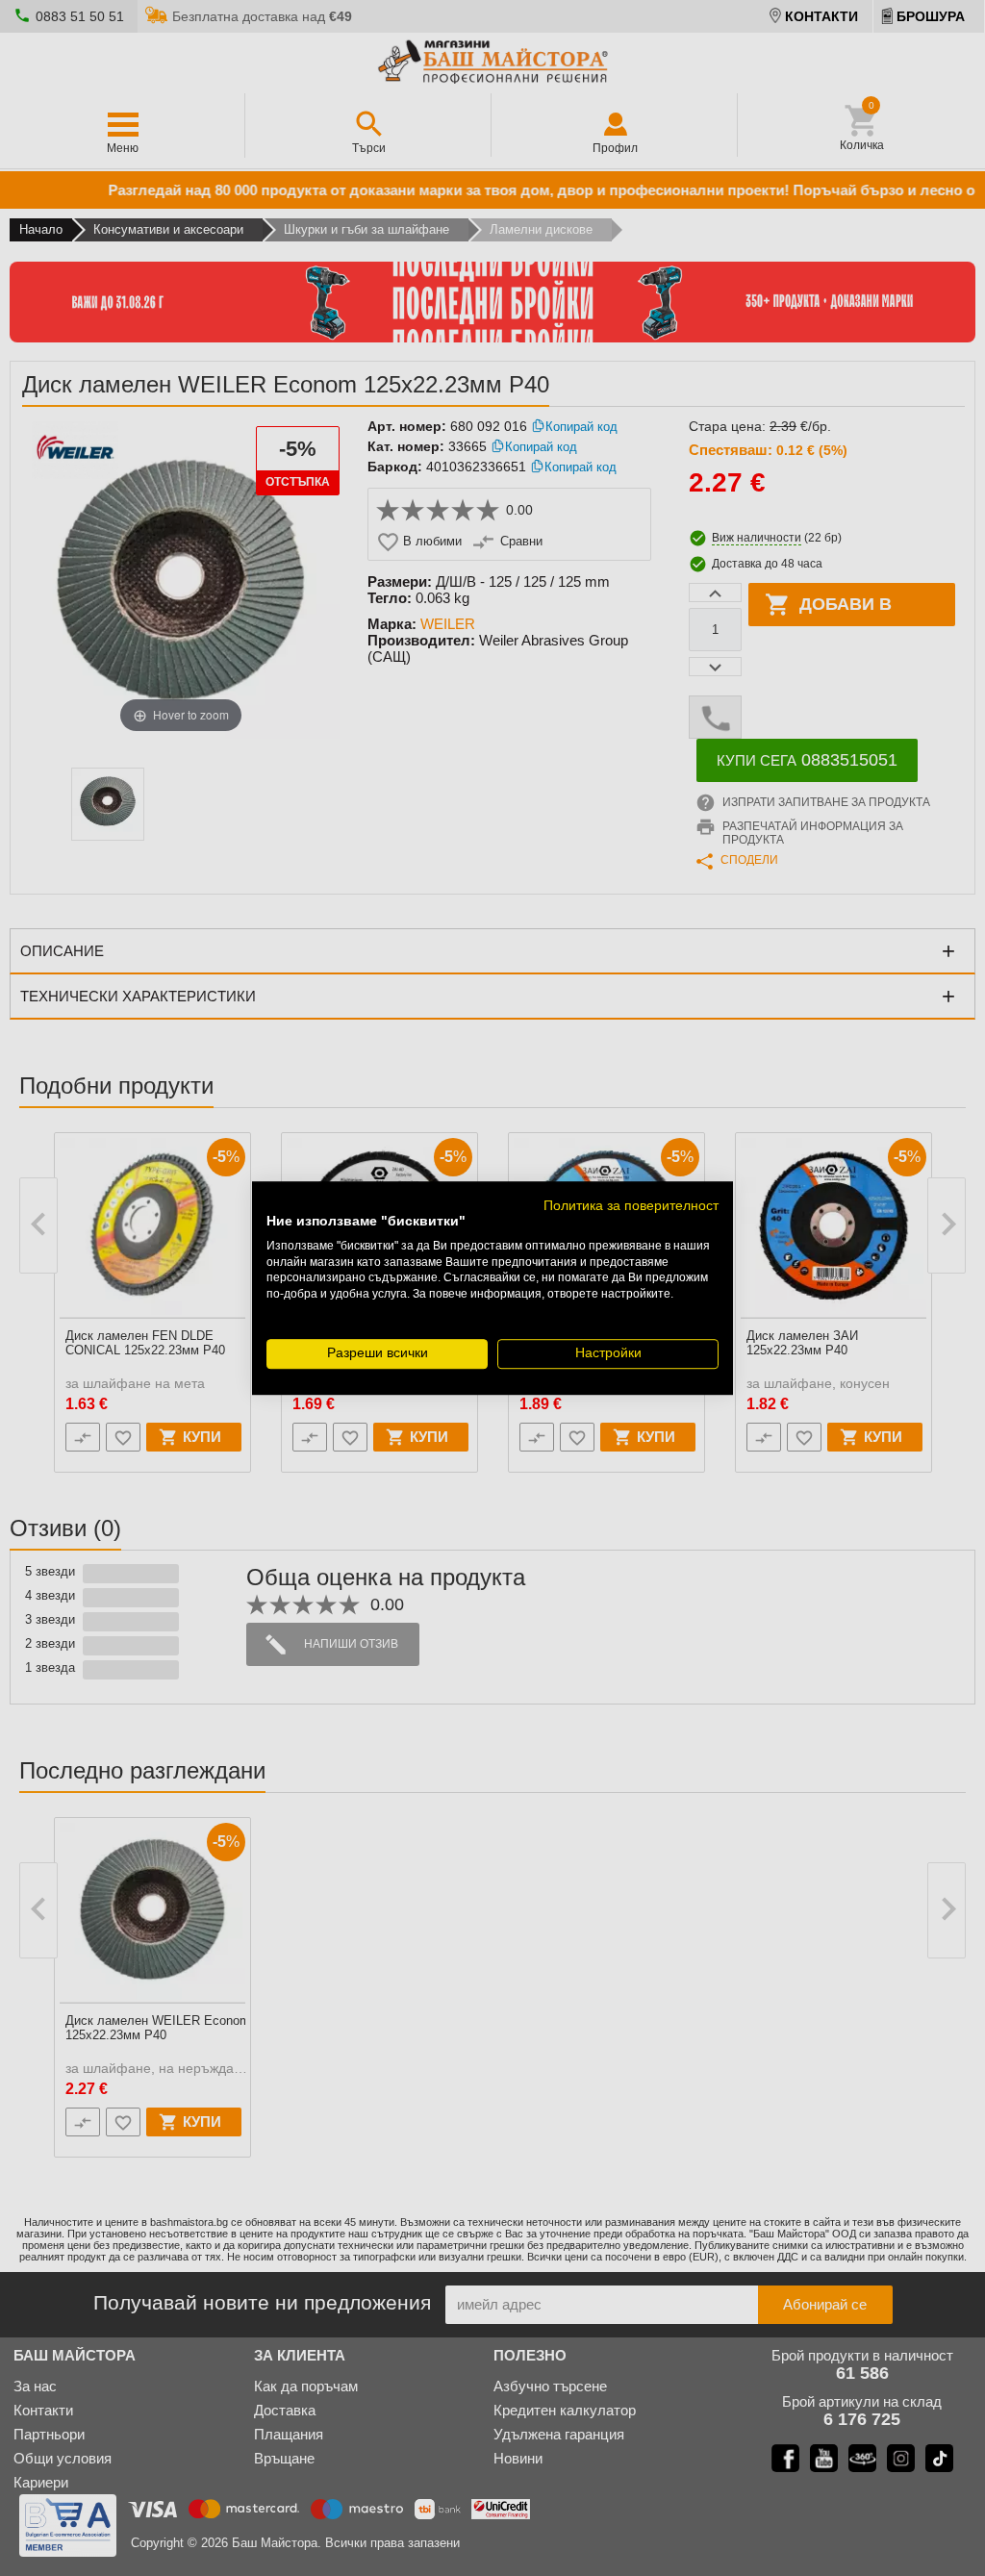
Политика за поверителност (631, 1206)
